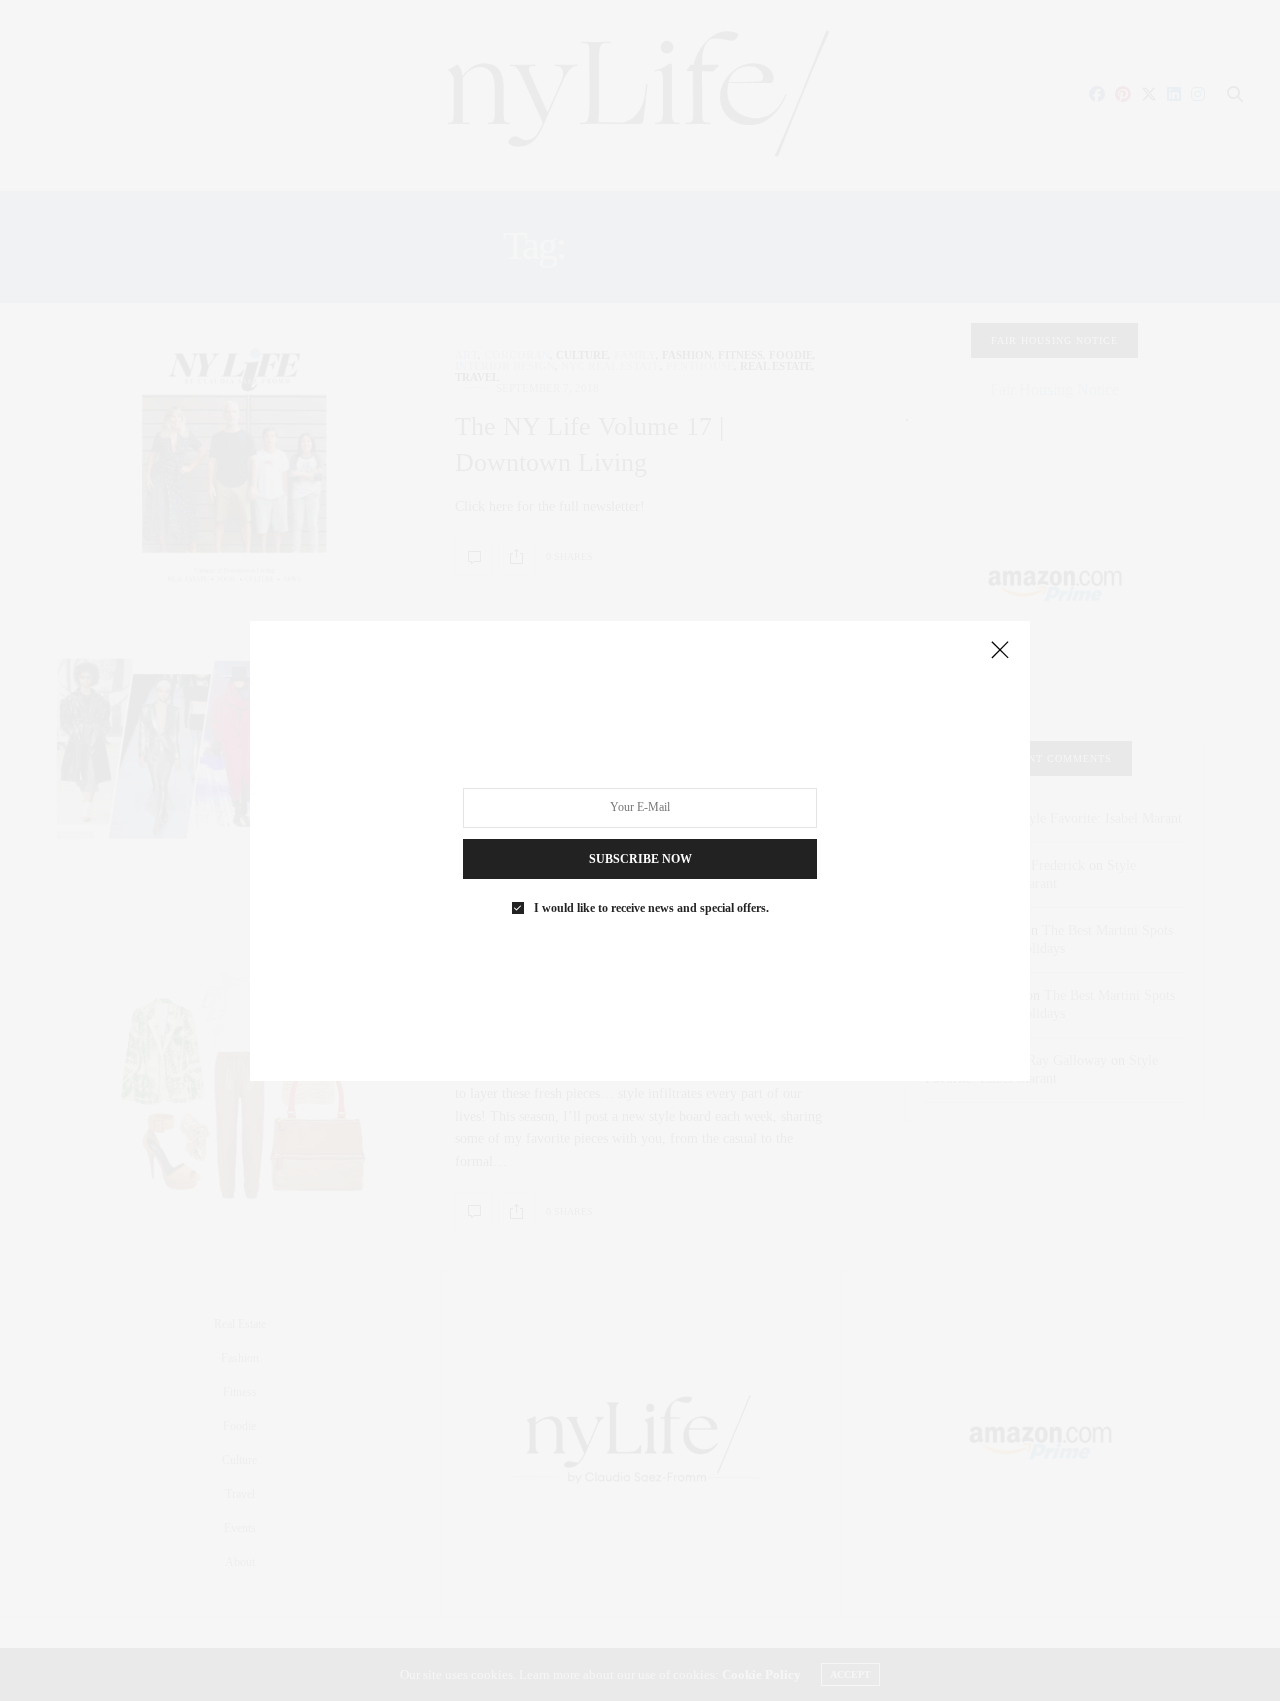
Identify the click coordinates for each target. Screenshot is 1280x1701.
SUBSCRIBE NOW (640, 858)
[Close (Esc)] (1000, 651)
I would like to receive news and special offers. (651, 907)
